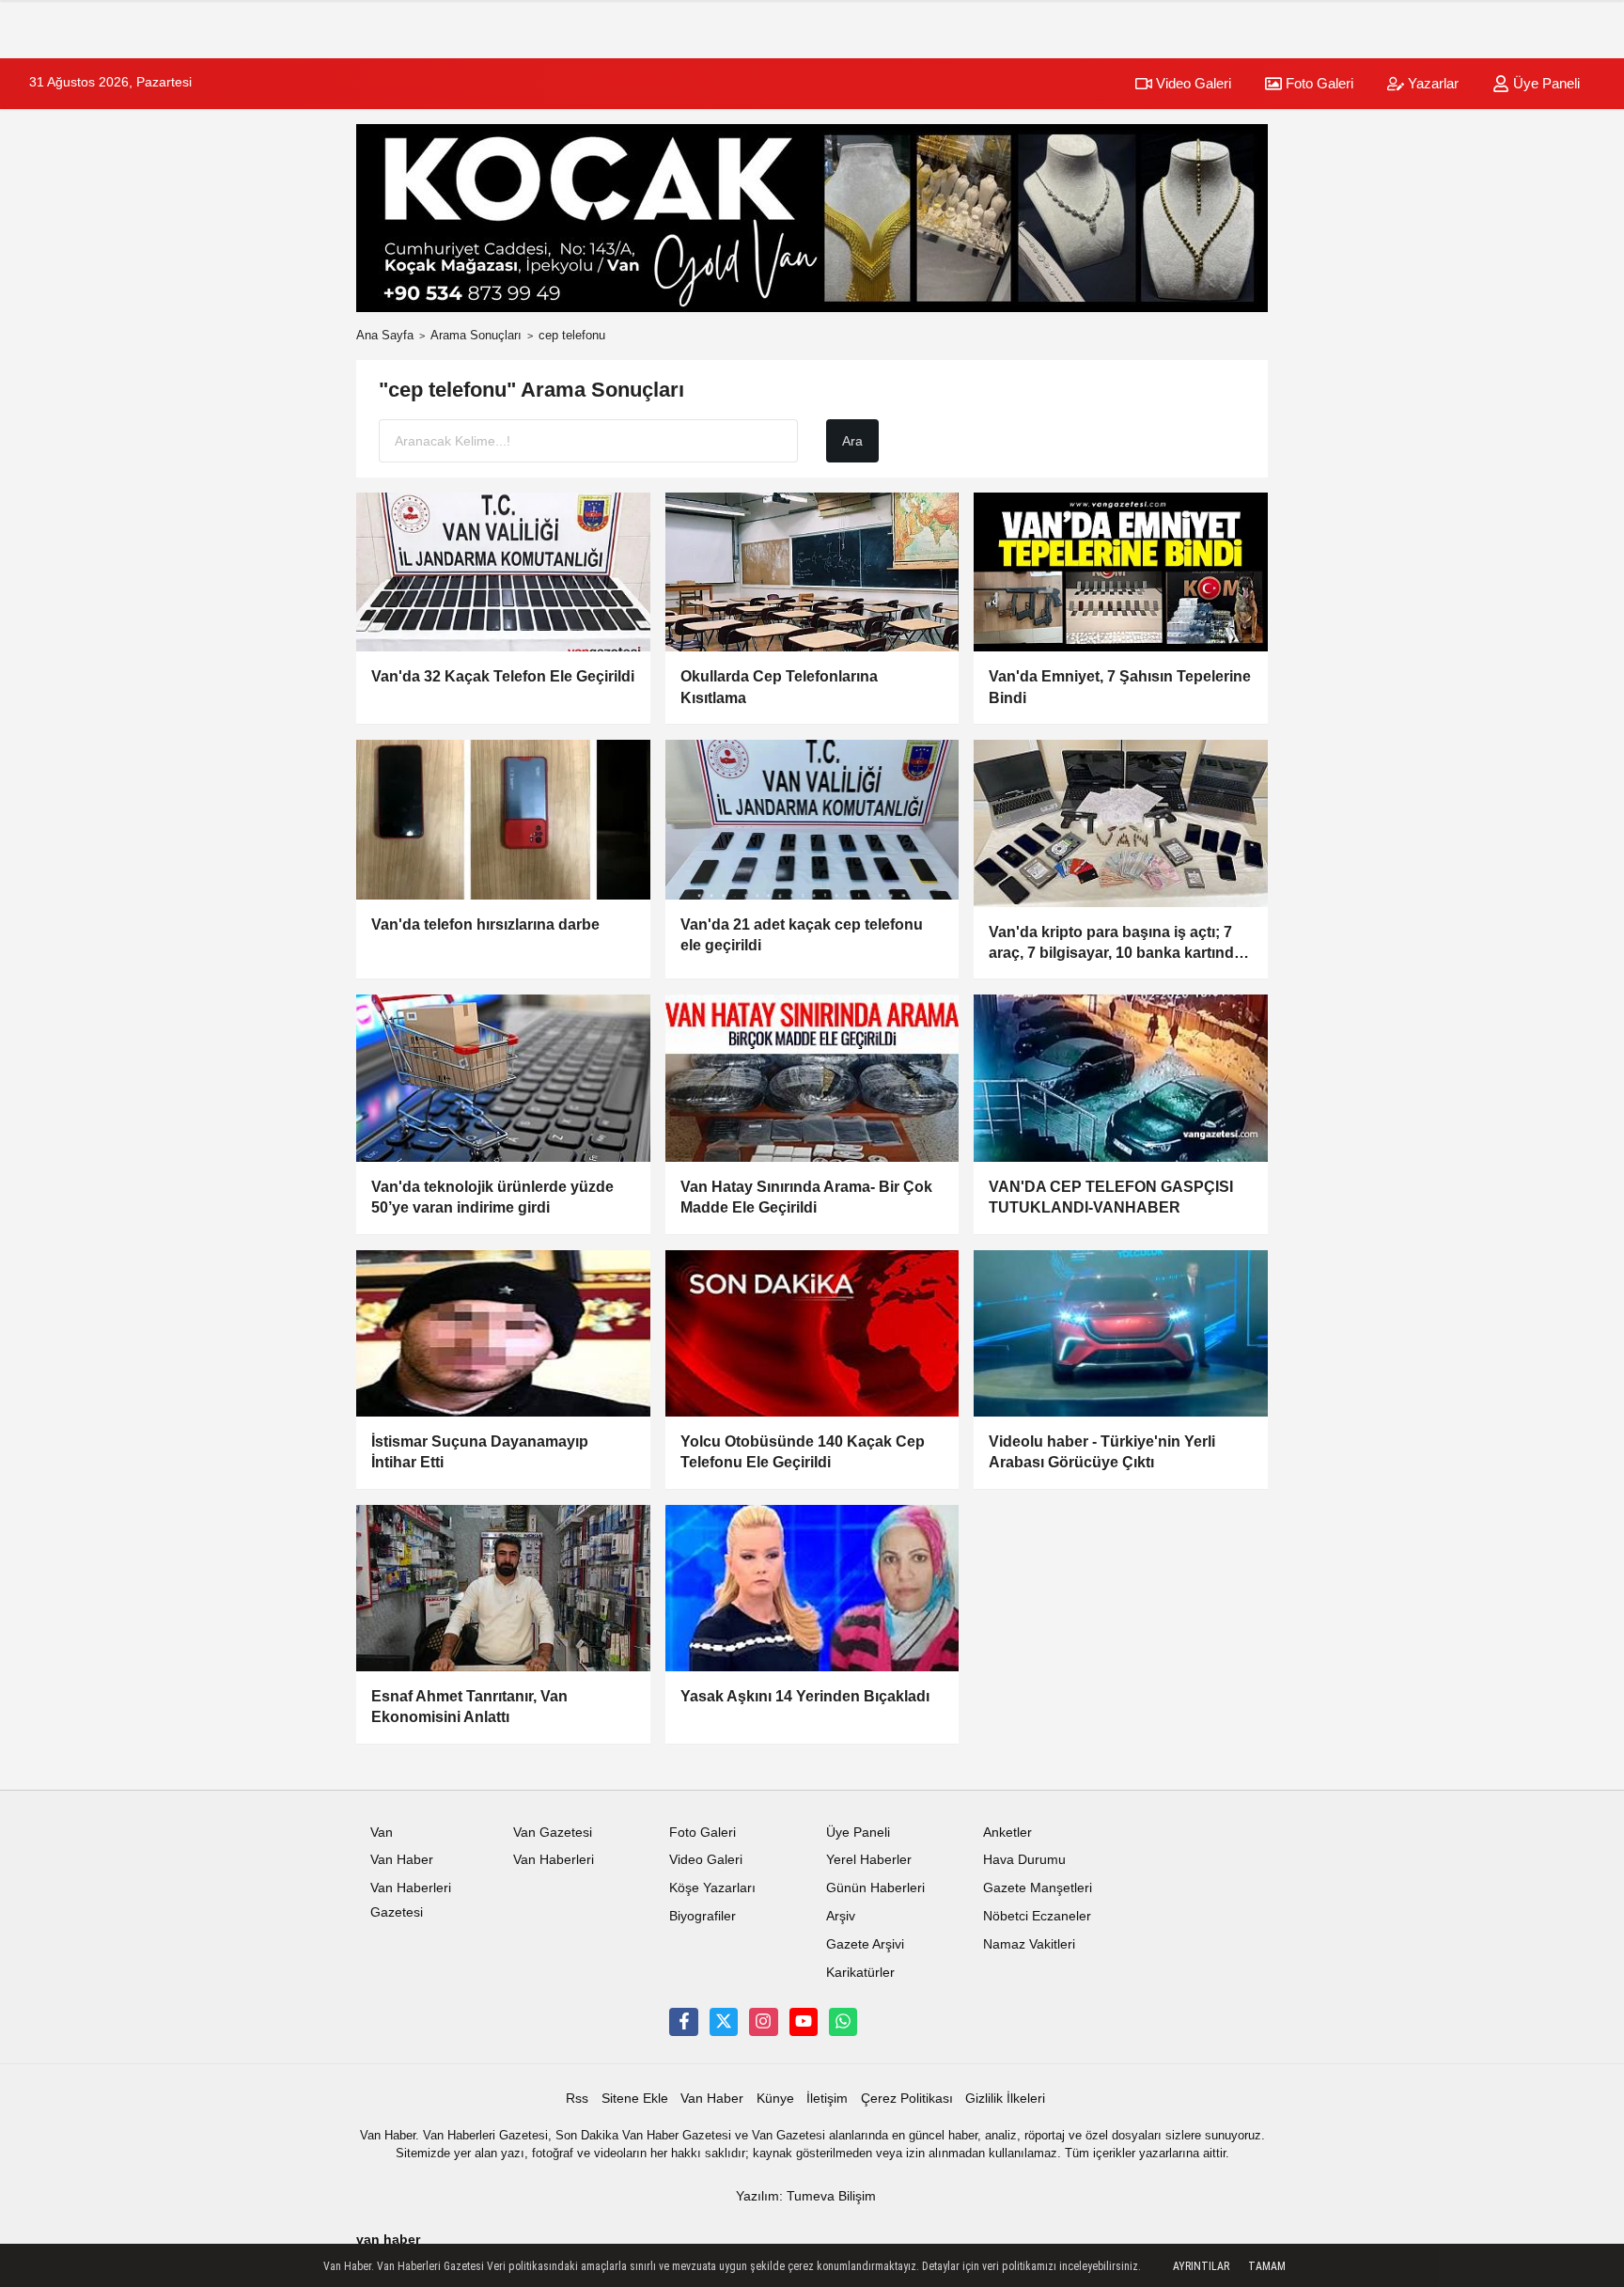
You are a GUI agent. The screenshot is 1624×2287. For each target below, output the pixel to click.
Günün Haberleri (875, 1888)
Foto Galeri (1318, 83)
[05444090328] (843, 2022)
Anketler (1007, 1833)
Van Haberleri (554, 1860)
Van (382, 1833)
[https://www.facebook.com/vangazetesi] (683, 2022)
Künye (775, 2099)
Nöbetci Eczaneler (1037, 1916)
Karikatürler (860, 1973)
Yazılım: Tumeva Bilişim (806, 2196)
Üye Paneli (1545, 83)
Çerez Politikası (907, 2099)
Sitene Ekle (635, 2099)
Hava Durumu (1024, 1860)
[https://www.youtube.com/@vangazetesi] (804, 2022)
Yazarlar (1431, 83)
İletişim (827, 2099)
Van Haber (402, 1860)
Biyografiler (703, 1916)
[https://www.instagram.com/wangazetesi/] (763, 2022)
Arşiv (841, 1916)
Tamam (1267, 2266)
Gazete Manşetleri (1038, 1888)
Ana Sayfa (385, 335)
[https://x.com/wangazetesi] (724, 2022)
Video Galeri (1192, 83)
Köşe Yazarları (712, 1888)
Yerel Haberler (869, 1860)
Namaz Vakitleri (1029, 1944)
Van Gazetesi (553, 1833)
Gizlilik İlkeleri (1005, 2099)
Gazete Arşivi (865, 1944)
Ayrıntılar (1201, 2266)
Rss (577, 2099)
